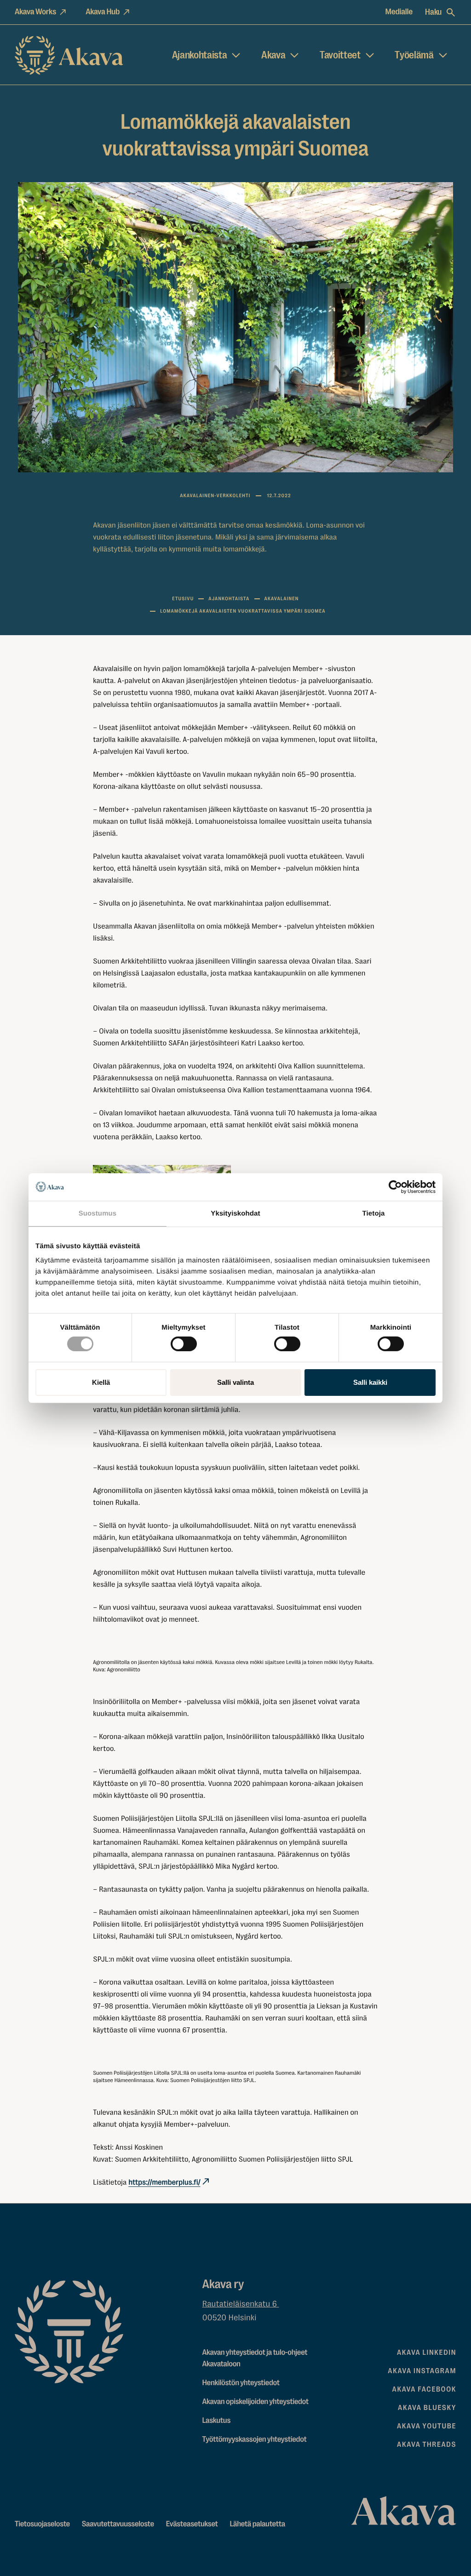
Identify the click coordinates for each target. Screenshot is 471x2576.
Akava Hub (103, 12)
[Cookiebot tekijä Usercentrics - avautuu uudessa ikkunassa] (395, 1187)
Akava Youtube (427, 2426)
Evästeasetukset (192, 2524)
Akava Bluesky (427, 2408)
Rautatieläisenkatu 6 (241, 2304)
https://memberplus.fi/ (164, 2182)
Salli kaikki (370, 1382)
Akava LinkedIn (427, 2352)
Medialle (399, 12)
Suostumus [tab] (98, 1213)
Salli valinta (235, 1382)
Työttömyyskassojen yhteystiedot (255, 2440)
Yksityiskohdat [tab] (235, 1213)
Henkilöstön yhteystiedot (241, 2383)
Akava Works (35, 12)
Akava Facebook (424, 2389)
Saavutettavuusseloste (118, 2524)
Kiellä (101, 1382)
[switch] (184, 1342)
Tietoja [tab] (374, 1213)
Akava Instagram (422, 2371)
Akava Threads (427, 2444)
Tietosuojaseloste (42, 2524)
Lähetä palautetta (257, 2524)
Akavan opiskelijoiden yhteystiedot (256, 2402)
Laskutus (217, 2421)
